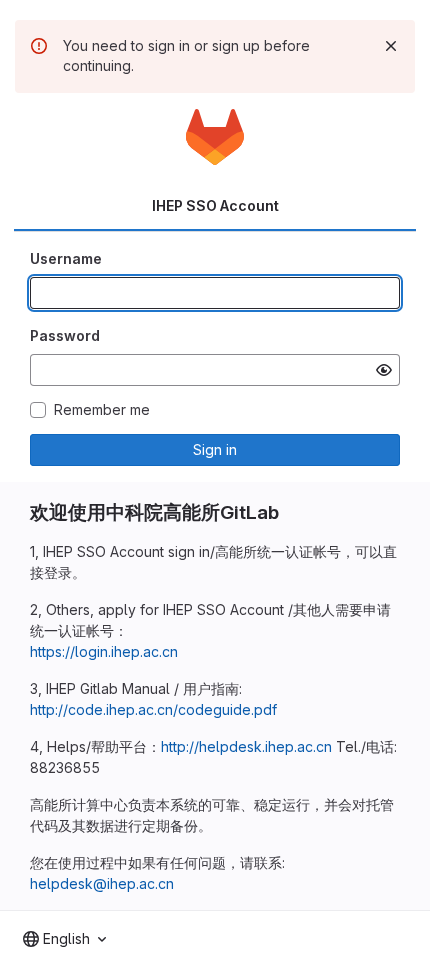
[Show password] (384, 370)
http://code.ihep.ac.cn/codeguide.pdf (153, 709)
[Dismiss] (391, 46)
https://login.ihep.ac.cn (104, 651)
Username (66, 258)
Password (65, 335)
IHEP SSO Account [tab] (215, 205)
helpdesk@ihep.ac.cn (102, 883)
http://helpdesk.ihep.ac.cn (246, 746)
